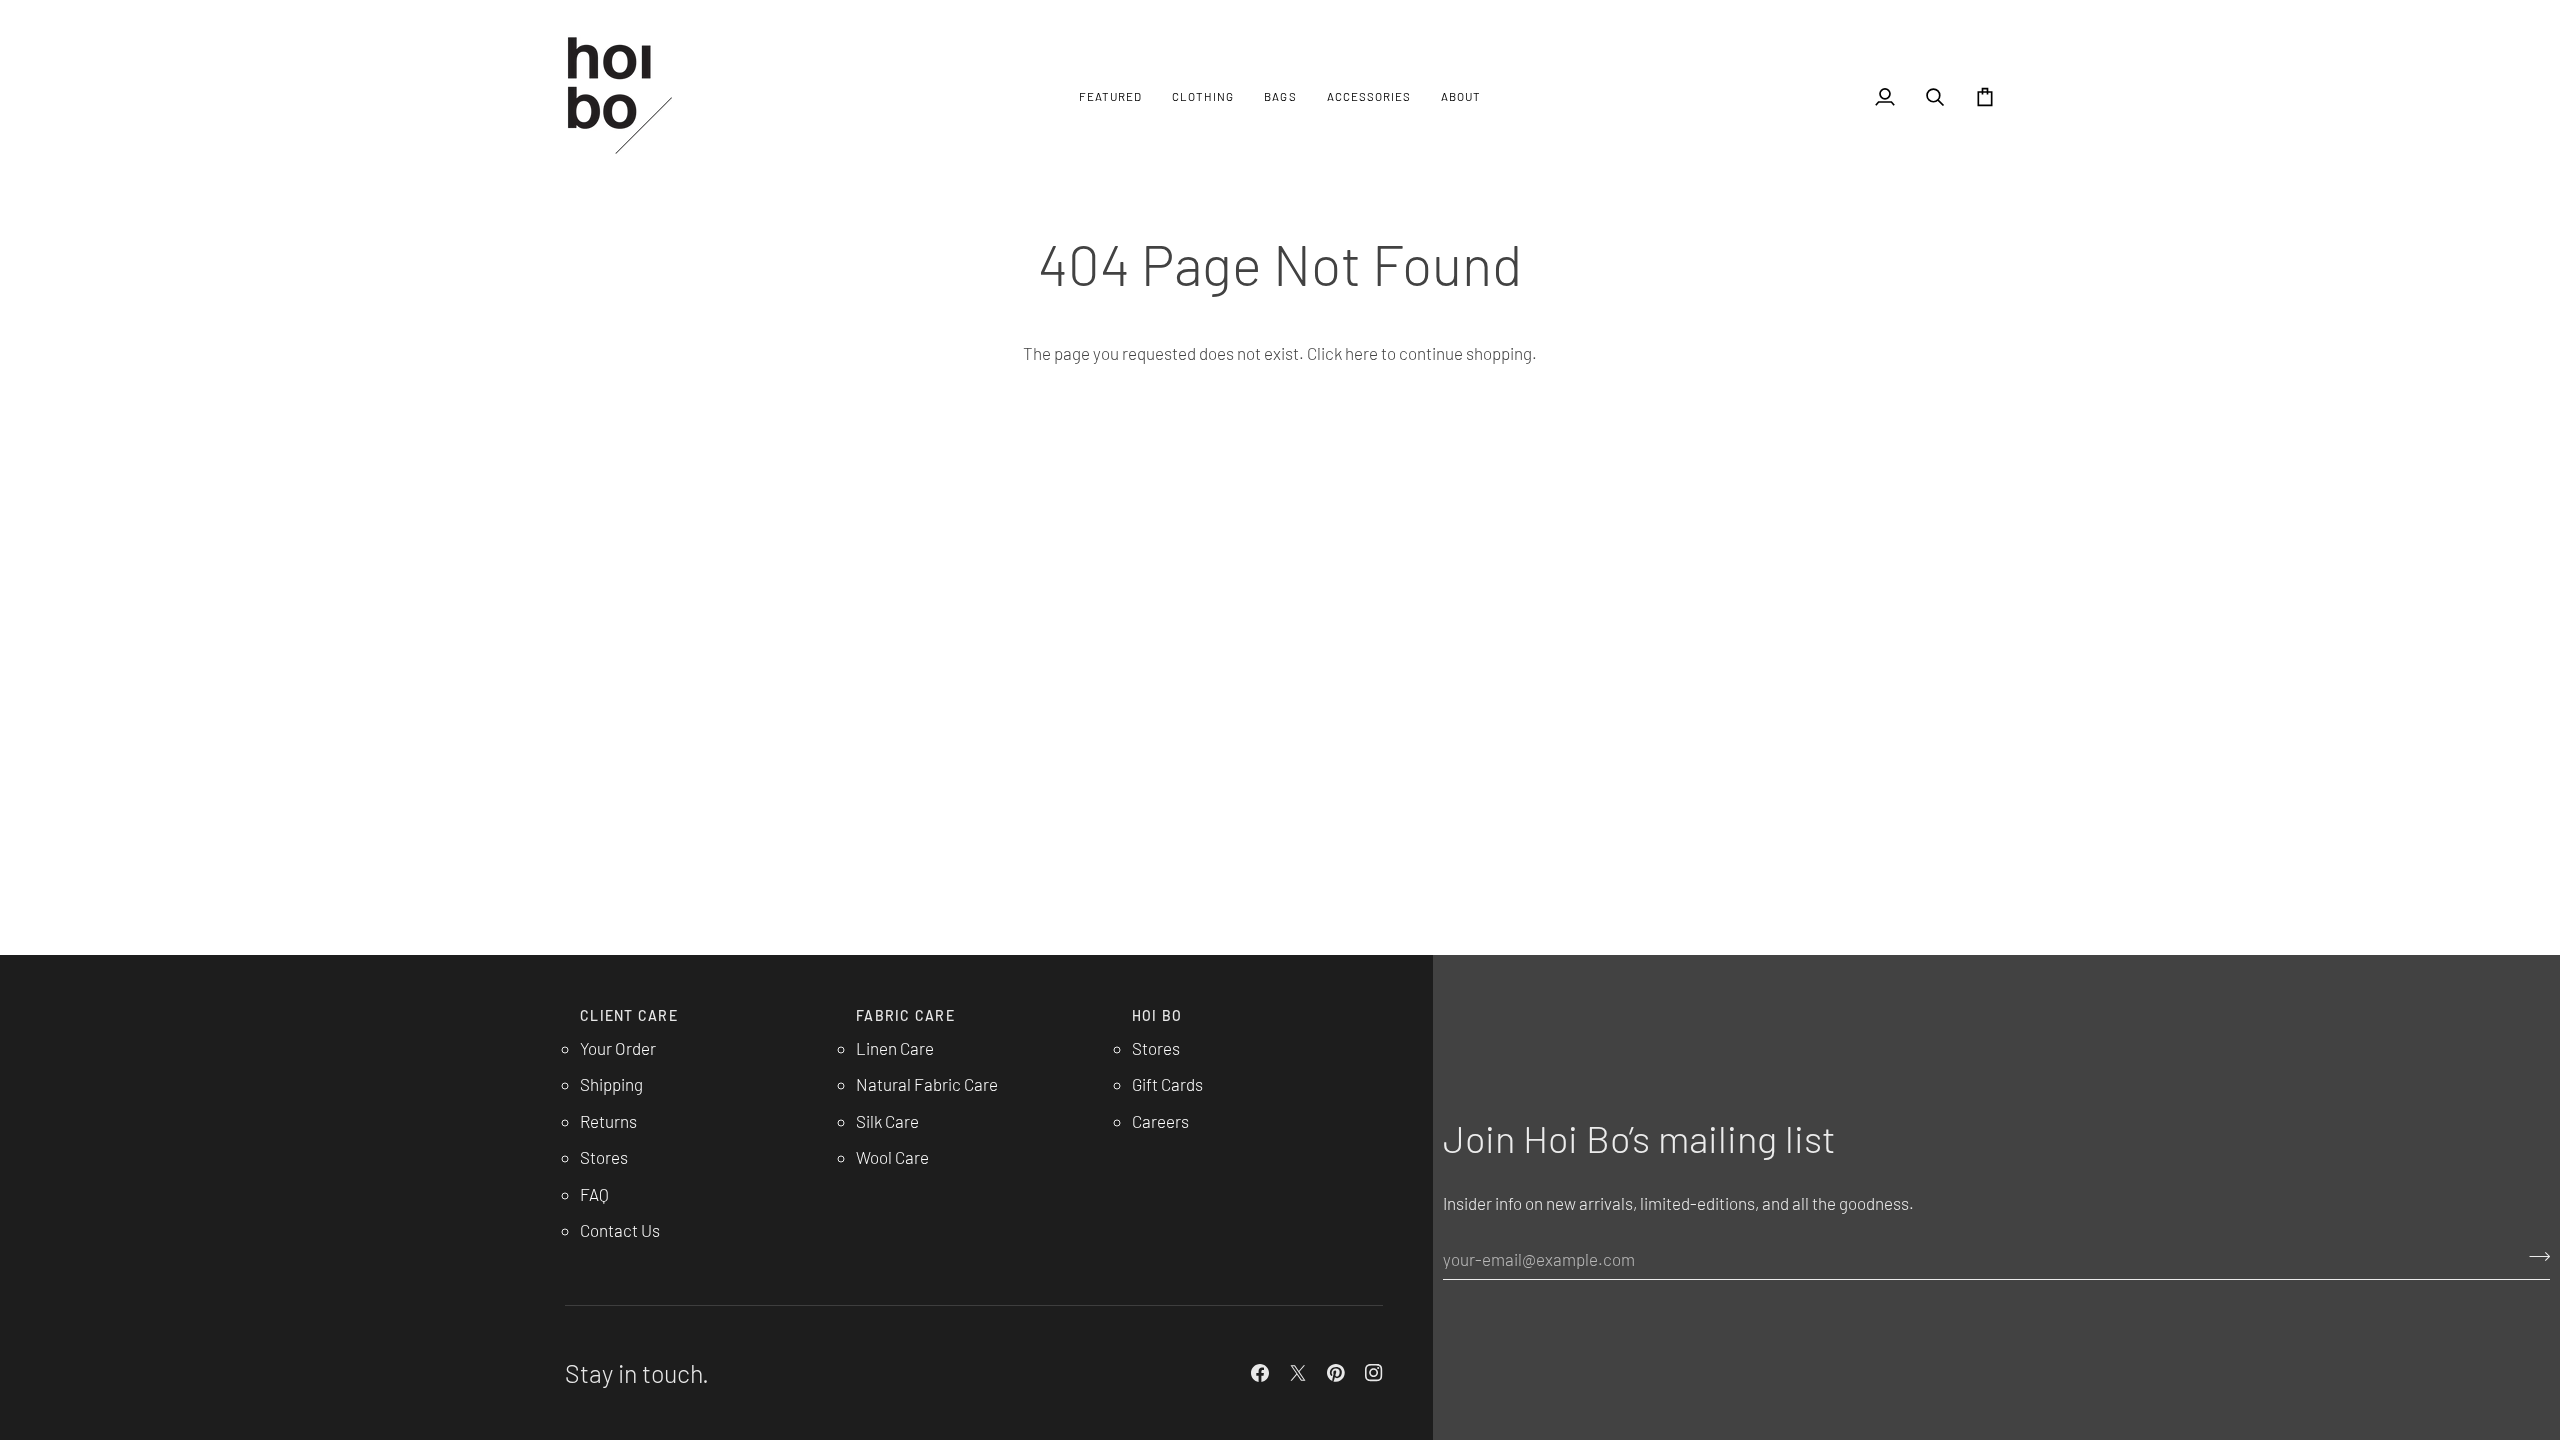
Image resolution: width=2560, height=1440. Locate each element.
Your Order (618, 1048)
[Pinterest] (1336, 1373)
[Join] (2533, 1256)
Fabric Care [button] (905, 1015)
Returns (608, 1121)
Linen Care (895, 1048)
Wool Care (892, 1157)
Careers (1160, 1121)
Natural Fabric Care (927, 1084)
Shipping (611, 1084)
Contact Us (620, 1230)
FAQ (594, 1194)
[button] (1110, 96)
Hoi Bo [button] (1157, 1015)
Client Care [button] (629, 1015)
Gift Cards (1167, 1084)
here (1361, 353)
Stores (604, 1157)
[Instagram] (1374, 1373)
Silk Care (887, 1121)
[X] (1298, 1373)
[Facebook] (1260, 1373)
